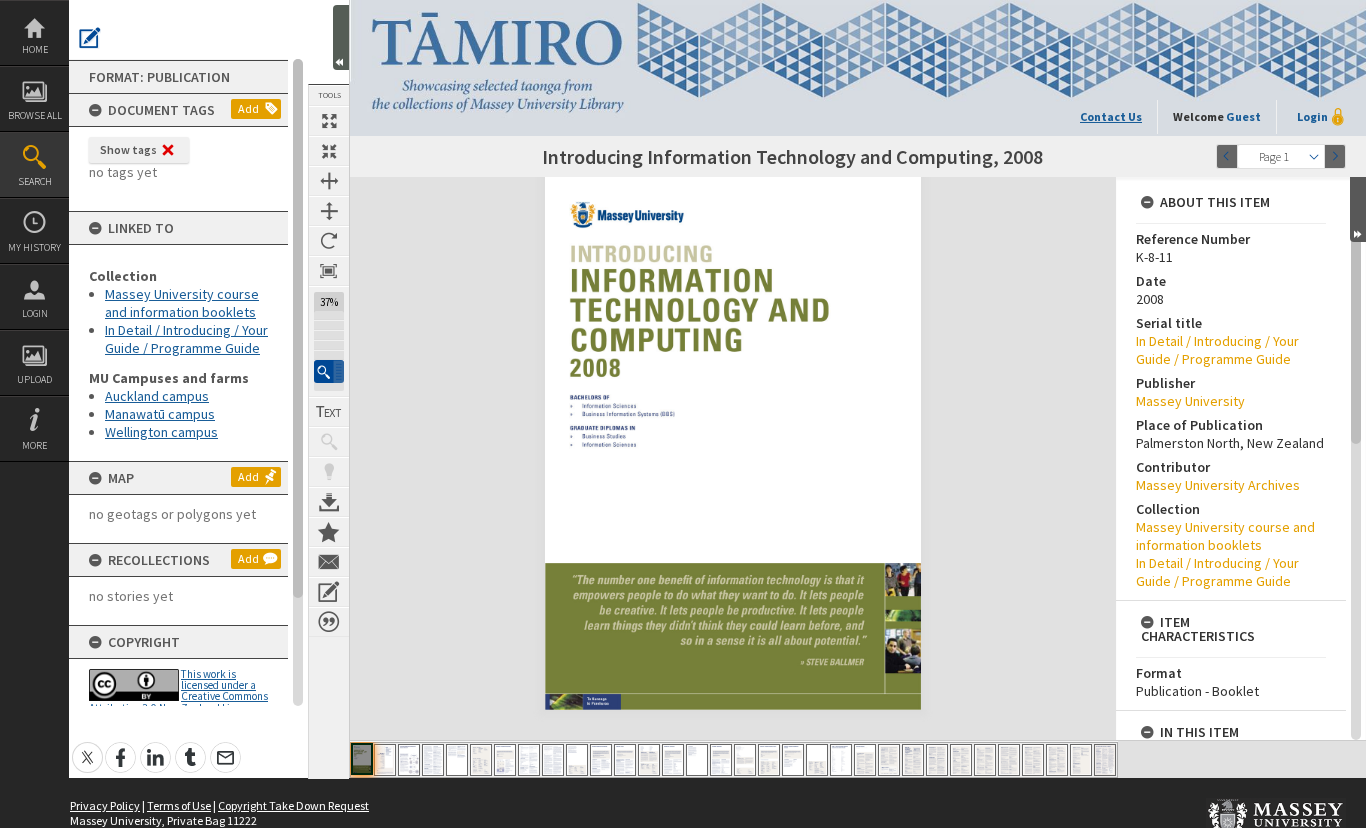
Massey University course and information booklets (182, 303)
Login (35, 313)
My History (34, 247)
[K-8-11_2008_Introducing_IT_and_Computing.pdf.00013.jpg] (649, 760)
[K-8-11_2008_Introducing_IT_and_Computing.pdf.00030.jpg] (1057, 760)
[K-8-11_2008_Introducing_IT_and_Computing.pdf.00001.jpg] (362, 759)
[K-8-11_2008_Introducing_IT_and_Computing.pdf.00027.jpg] (985, 760)
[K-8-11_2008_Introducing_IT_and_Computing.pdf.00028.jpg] (1009, 760)
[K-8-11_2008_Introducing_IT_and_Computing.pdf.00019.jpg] (793, 760)
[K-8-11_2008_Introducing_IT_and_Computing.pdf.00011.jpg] (601, 760)
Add (248, 108)
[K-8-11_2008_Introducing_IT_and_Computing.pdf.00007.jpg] (505, 760)
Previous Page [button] (1227, 156)
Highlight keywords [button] (329, 472)
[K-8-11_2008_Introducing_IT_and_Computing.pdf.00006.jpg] (481, 760)
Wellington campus (161, 432)
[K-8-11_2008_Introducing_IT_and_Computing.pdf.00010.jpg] (577, 760)
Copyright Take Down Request (293, 805)
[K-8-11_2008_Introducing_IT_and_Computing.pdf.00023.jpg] (889, 760)
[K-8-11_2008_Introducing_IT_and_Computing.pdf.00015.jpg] (697, 760)
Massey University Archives (1218, 485)
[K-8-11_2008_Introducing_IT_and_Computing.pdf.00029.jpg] (1033, 760)
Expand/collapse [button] (1358, 209)
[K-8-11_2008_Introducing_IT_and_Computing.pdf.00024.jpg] (913, 760)
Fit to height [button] (329, 211)
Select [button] (1314, 156)
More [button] (34, 445)
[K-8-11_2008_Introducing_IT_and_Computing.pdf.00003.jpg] (409, 760)
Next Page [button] (1335, 156)
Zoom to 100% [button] (329, 271)
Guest (1243, 116)
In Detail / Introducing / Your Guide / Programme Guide (186, 339)
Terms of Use (179, 805)
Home (35, 49)
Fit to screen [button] (329, 151)
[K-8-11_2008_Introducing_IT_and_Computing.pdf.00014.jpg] (673, 760)
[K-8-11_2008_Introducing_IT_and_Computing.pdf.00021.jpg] (841, 760)
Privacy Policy (105, 805)
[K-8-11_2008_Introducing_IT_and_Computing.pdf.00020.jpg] (817, 760)
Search (35, 181)
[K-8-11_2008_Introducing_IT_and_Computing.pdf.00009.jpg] (553, 760)
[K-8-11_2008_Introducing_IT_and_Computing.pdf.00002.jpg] (385, 760)
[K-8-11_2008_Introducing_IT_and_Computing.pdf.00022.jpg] (865, 760)
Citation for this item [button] (329, 622)
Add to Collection (329, 532)
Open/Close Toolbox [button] (341, 37)
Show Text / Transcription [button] (329, 412)
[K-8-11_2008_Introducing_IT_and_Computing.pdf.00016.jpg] (721, 760)
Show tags (128, 149)
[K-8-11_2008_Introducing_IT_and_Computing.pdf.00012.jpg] (625, 760)
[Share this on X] (87, 746)
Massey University (1190, 401)
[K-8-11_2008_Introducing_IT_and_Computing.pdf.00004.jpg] (433, 760)
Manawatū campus (160, 414)
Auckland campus (157, 396)
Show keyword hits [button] (329, 442)
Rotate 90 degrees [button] (329, 241)
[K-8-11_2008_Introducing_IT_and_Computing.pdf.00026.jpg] (961, 760)
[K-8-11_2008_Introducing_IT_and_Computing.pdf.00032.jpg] (1105, 760)
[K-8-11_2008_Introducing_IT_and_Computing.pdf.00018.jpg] (769, 760)
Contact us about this (329, 562)
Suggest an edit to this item (90, 38)
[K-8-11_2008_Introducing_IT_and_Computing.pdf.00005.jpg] (457, 760)
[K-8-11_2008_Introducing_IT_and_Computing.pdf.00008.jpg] (529, 760)
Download (329, 502)
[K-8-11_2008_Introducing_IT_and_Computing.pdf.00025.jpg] (937, 760)
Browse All (35, 115)
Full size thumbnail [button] (329, 121)
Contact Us (1111, 116)
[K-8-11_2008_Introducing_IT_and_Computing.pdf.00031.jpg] (1081, 760)
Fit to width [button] (329, 181)
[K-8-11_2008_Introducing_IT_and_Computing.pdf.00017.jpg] (745, 760)
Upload (34, 379)
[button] (329, 371)
